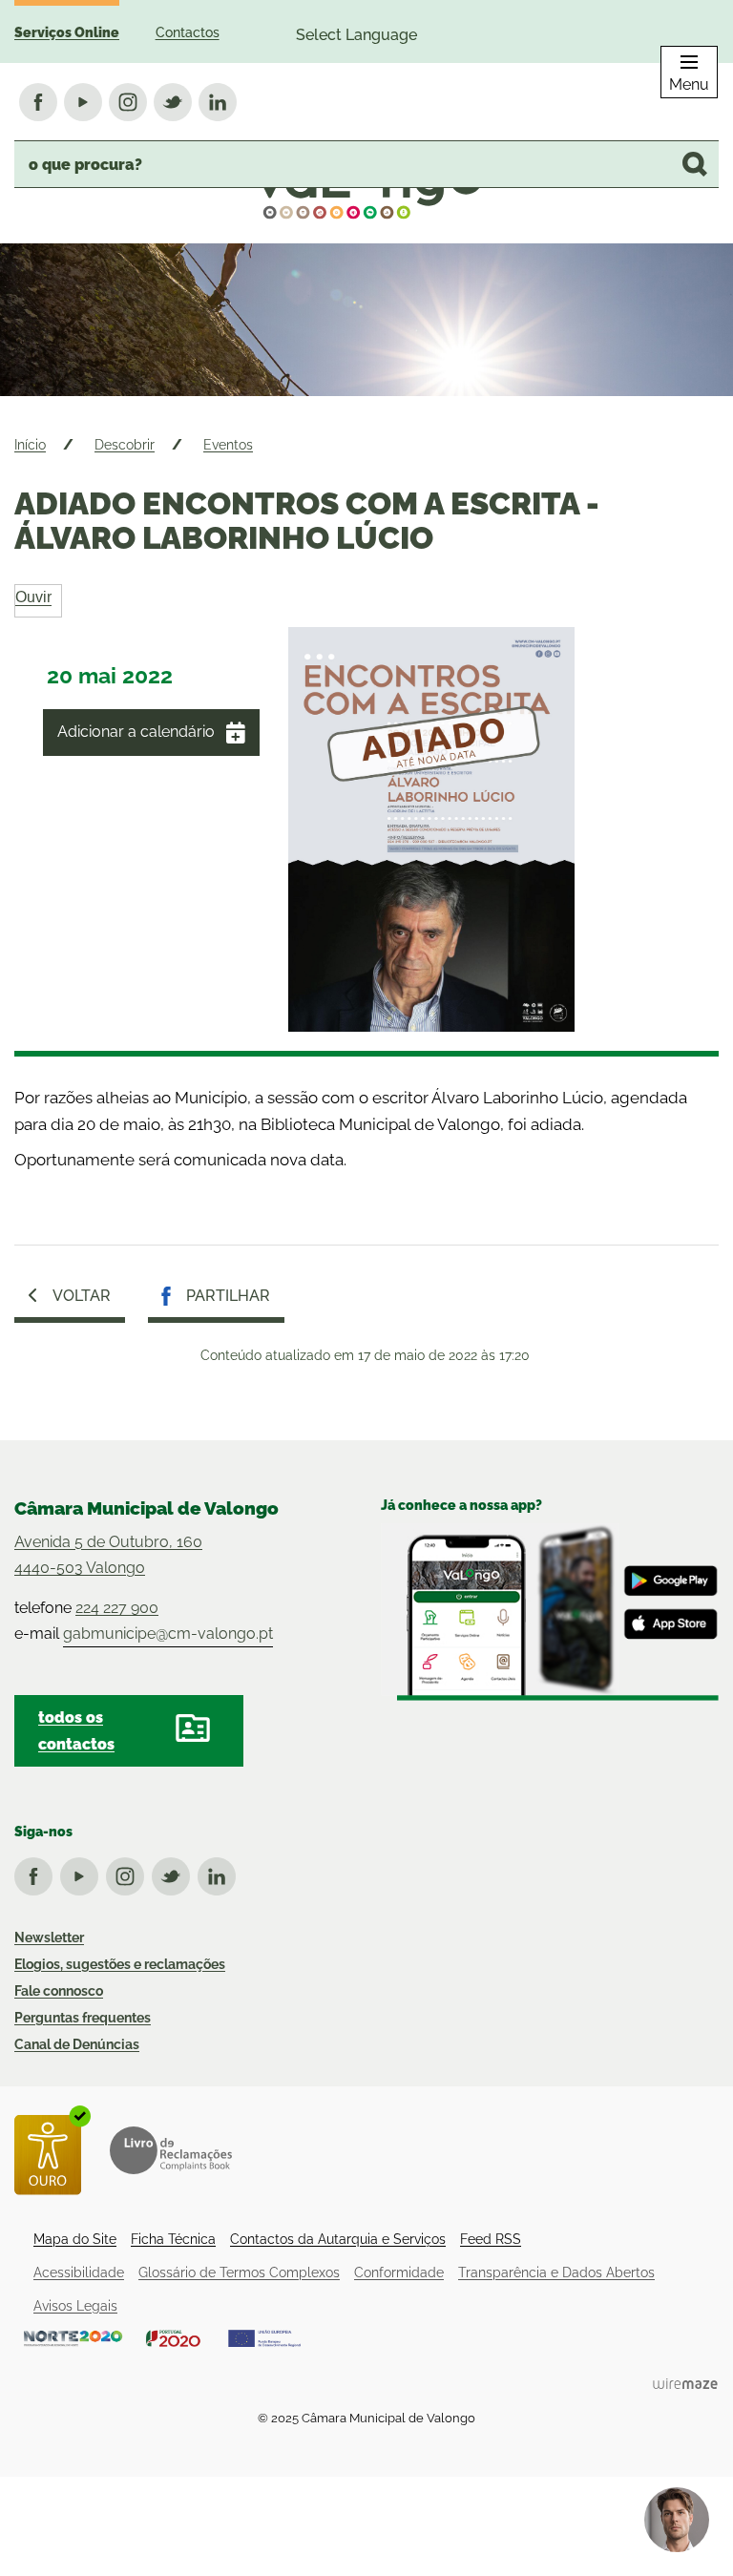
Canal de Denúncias (77, 2044)
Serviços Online (67, 32)
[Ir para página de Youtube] (83, 1873)
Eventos (228, 445)
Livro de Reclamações (171, 2150)
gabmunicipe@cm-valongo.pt (168, 1634)
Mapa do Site (75, 2239)
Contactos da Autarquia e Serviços (338, 2239)
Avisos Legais (75, 2306)
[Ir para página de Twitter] (175, 1873)
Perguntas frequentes (83, 2018)
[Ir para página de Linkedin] (220, 1873)
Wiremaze (685, 2383)
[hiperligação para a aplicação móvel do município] (550, 1613)
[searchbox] (366, 164)
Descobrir (125, 445)
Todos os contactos (76, 1730)
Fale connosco (59, 1991)
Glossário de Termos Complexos (239, 2272)
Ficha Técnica (173, 2239)
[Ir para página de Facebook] (37, 1873)
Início (30, 445)
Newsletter (49, 1937)
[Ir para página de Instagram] (129, 1873)
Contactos (188, 32)
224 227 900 (117, 1608)
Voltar (82, 1296)
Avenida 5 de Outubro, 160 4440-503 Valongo (108, 1555)
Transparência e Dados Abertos (556, 2272)
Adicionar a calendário (136, 732)
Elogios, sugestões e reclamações (120, 1964)
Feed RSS (491, 2239)
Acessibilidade (79, 2272)
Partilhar (228, 1296)
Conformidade (399, 2272)
